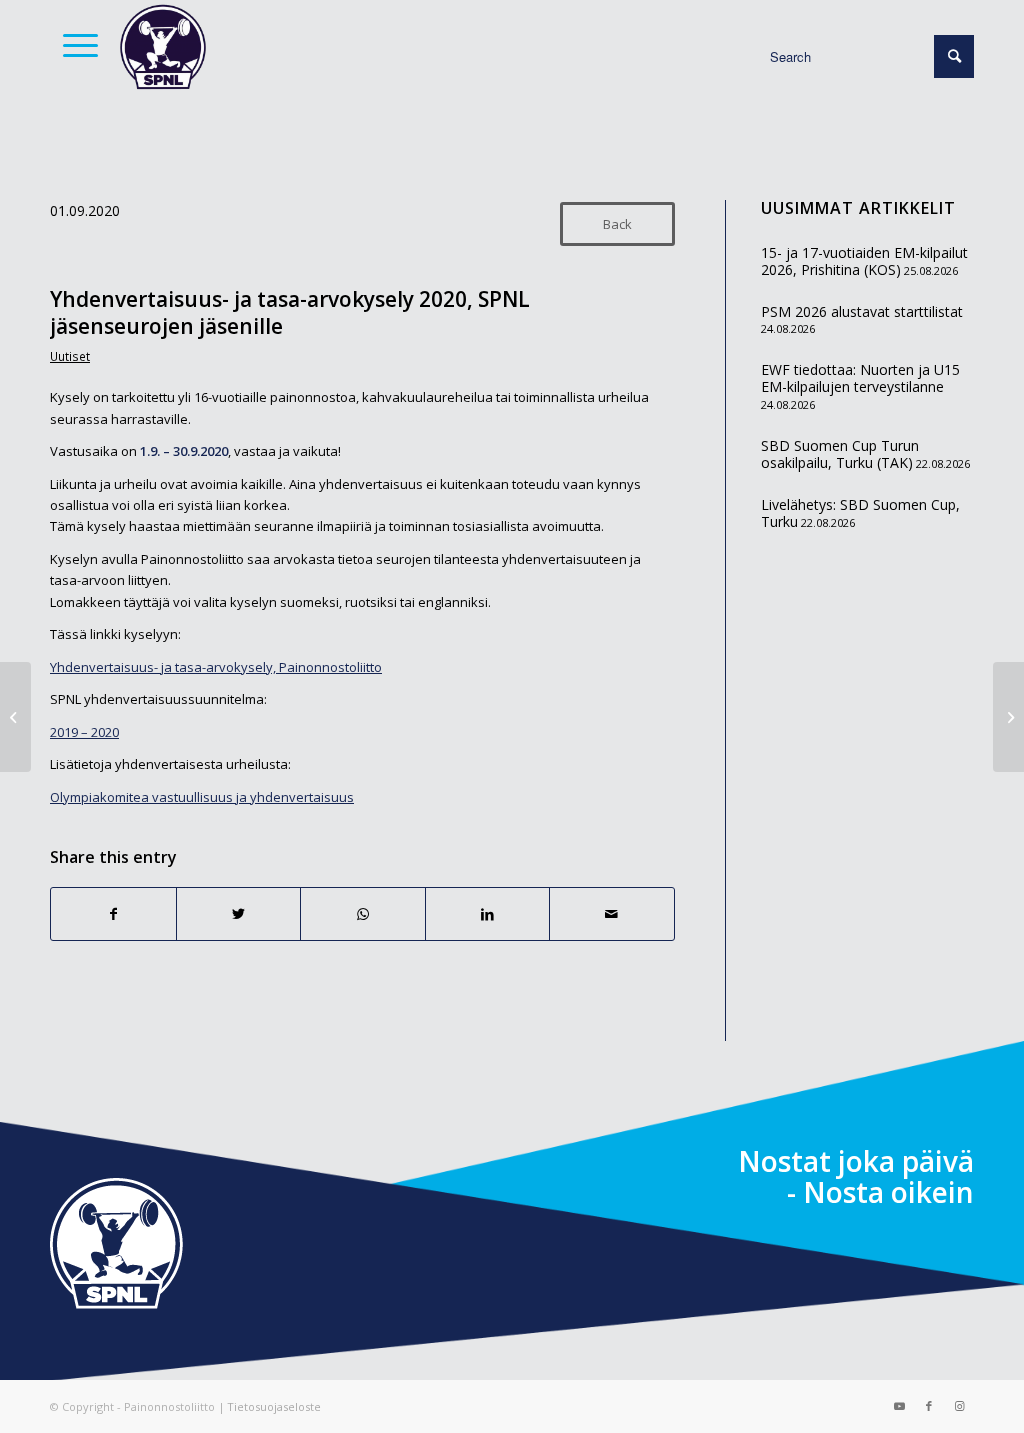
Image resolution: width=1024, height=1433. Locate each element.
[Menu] (74, 45)
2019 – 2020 (84, 732)
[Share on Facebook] (113, 914)
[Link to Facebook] (929, 1406)
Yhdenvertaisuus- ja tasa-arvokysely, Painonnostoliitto (216, 667)
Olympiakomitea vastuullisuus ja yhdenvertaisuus (202, 797)
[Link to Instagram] (959, 1406)
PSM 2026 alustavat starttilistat (862, 311)
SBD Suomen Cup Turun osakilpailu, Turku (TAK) (840, 454)
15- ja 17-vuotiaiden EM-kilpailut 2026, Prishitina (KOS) (864, 261)
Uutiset (70, 356)
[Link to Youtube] (899, 1406)
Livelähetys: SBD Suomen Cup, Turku (860, 513)
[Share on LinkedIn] (488, 914)
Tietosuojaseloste (274, 1406)
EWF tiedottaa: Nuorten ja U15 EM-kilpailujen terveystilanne (860, 378)
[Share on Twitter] (239, 914)
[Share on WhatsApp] (363, 914)
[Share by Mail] (612, 914)
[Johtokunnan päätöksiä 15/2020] (15, 717)
